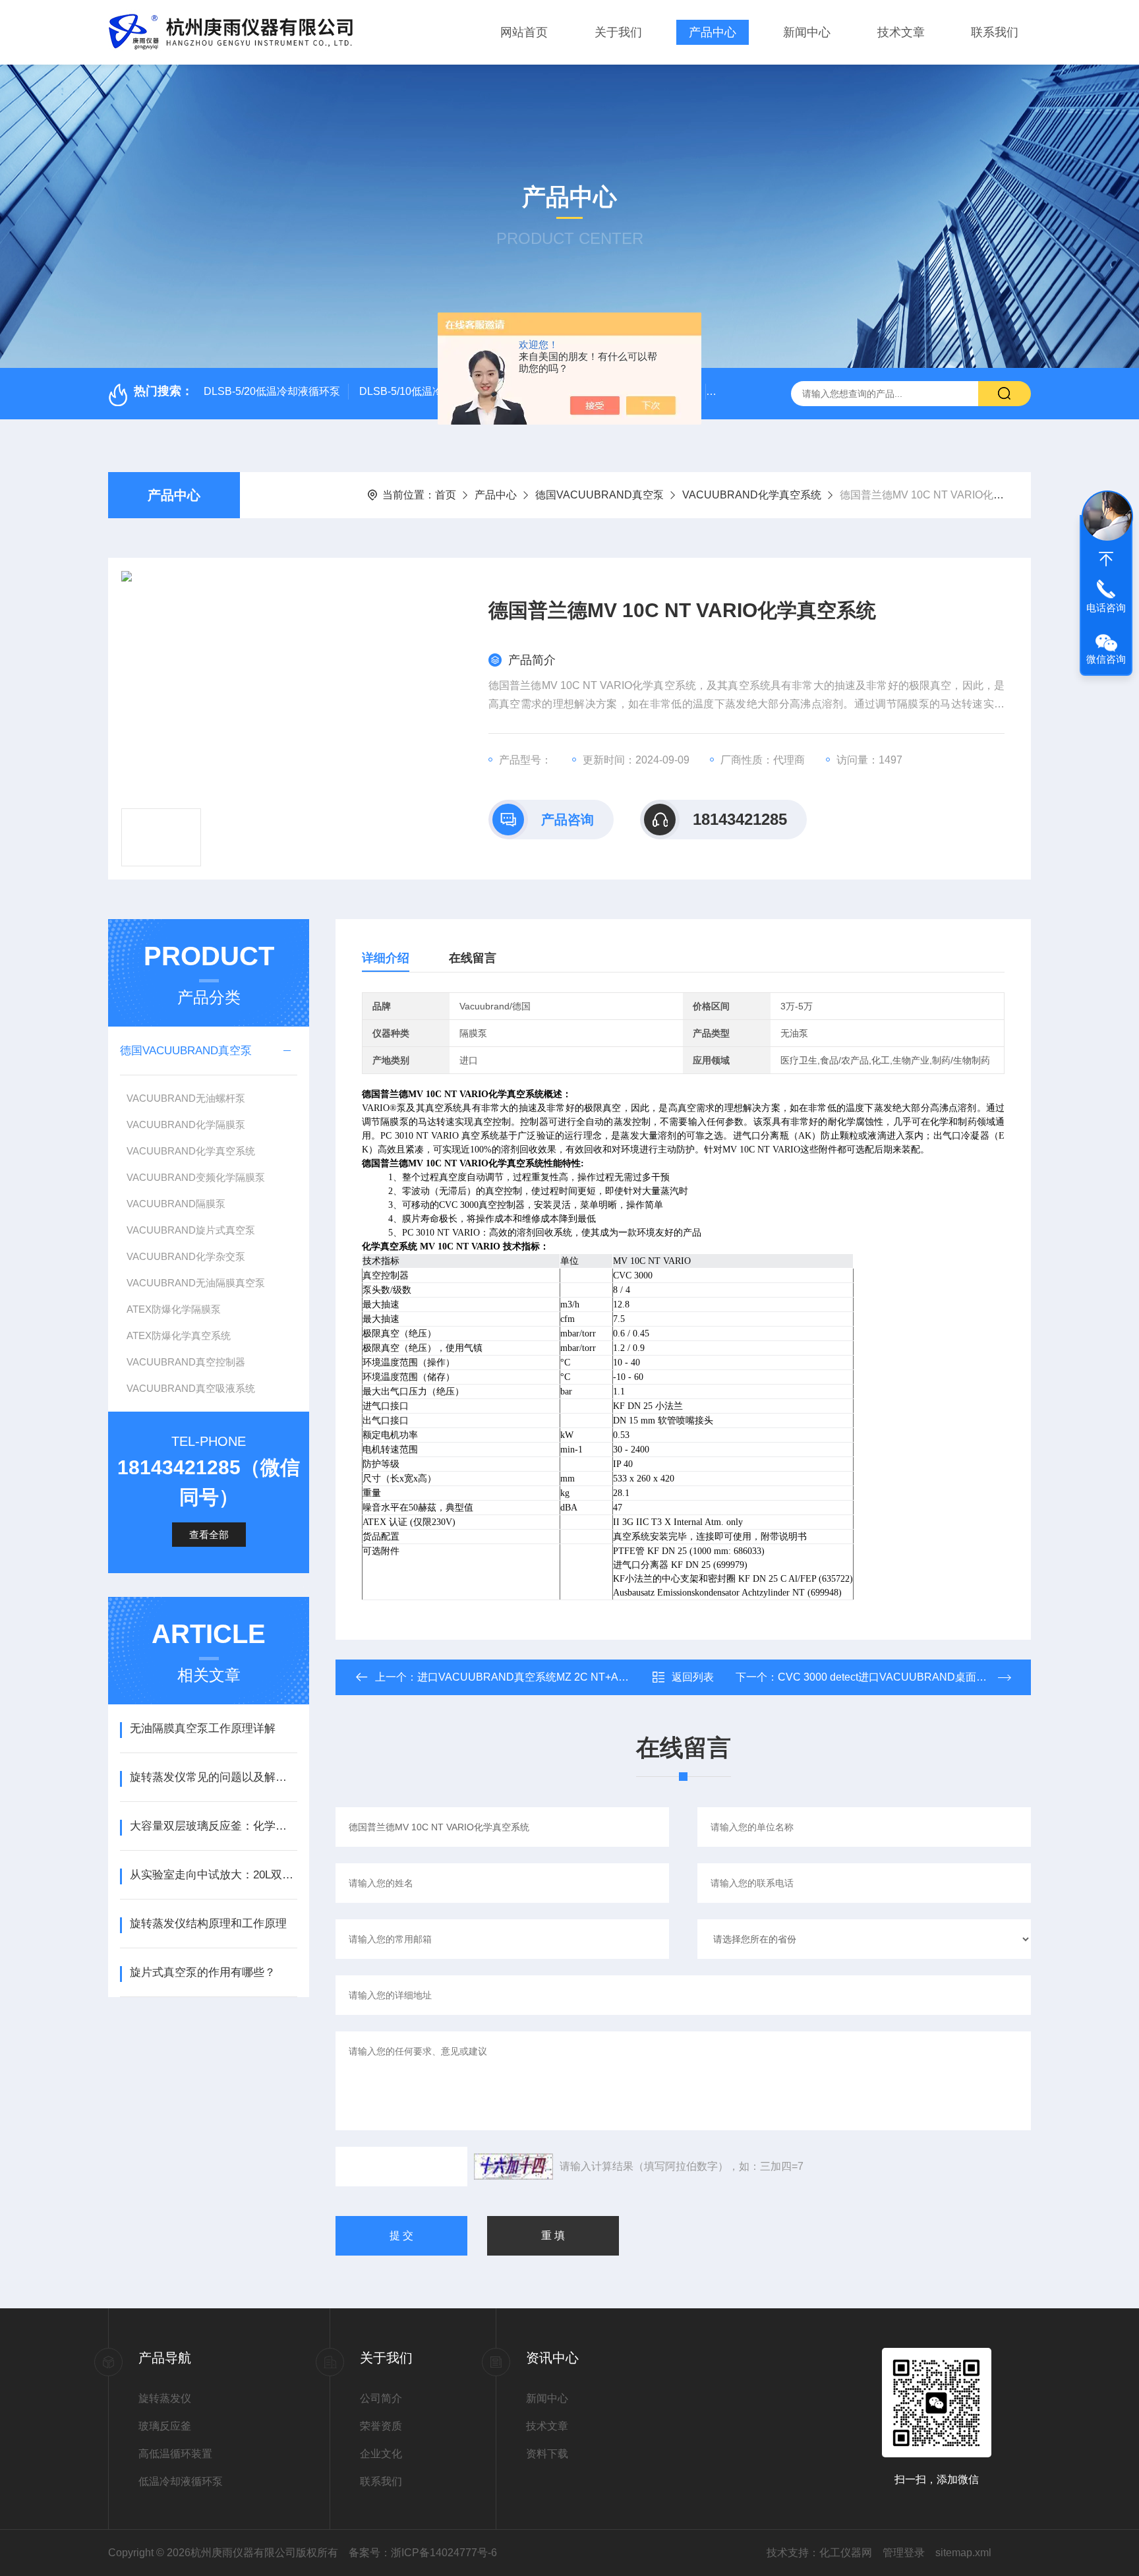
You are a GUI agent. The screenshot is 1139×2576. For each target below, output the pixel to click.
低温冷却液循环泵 (181, 2481)
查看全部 (209, 1535)
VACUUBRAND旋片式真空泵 (191, 1230)
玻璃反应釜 (165, 2426)
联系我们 (995, 32)
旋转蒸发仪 (165, 2398)
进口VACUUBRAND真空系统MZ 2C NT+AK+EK (532, 1677)
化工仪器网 (846, 2553)
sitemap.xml (963, 2553)
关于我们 (618, 32)
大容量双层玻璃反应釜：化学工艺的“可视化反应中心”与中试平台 (213, 1826)
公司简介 (381, 2398)
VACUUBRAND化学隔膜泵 (186, 1124)
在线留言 (473, 958)
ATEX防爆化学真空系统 (179, 1335)
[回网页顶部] (1106, 559)
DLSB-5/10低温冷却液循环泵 (427, 391)
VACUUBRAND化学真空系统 (752, 495)
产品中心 (713, 32)
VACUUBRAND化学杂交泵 (186, 1256)
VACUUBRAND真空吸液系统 (191, 1388)
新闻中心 (807, 32)
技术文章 (901, 32)
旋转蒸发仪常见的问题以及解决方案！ (213, 1777)
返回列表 (693, 1677)
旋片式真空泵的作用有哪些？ (203, 1972)
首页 (446, 495)
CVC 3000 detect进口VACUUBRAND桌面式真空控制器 (909, 1677)
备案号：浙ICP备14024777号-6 (423, 2553)
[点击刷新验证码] (513, 2167)
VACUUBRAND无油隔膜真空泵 (196, 1283)
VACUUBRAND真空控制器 (186, 1362)
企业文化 (381, 2454)
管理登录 (904, 2553)
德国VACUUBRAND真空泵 (599, 495)
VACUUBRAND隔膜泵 (176, 1204)
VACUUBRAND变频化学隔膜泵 (196, 1177)
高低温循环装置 (175, 2454)
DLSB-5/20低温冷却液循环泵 (272, 391)
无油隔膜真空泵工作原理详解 (203, 1728)
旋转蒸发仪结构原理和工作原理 (208, 1924)
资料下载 (547, 2454)
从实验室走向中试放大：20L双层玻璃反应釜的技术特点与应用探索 (213, 1875)
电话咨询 (1106, 608)
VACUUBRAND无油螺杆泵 (186, 1098)
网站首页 (524, 32)
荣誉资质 (381, 2426)
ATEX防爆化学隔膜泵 (174, 1309)
